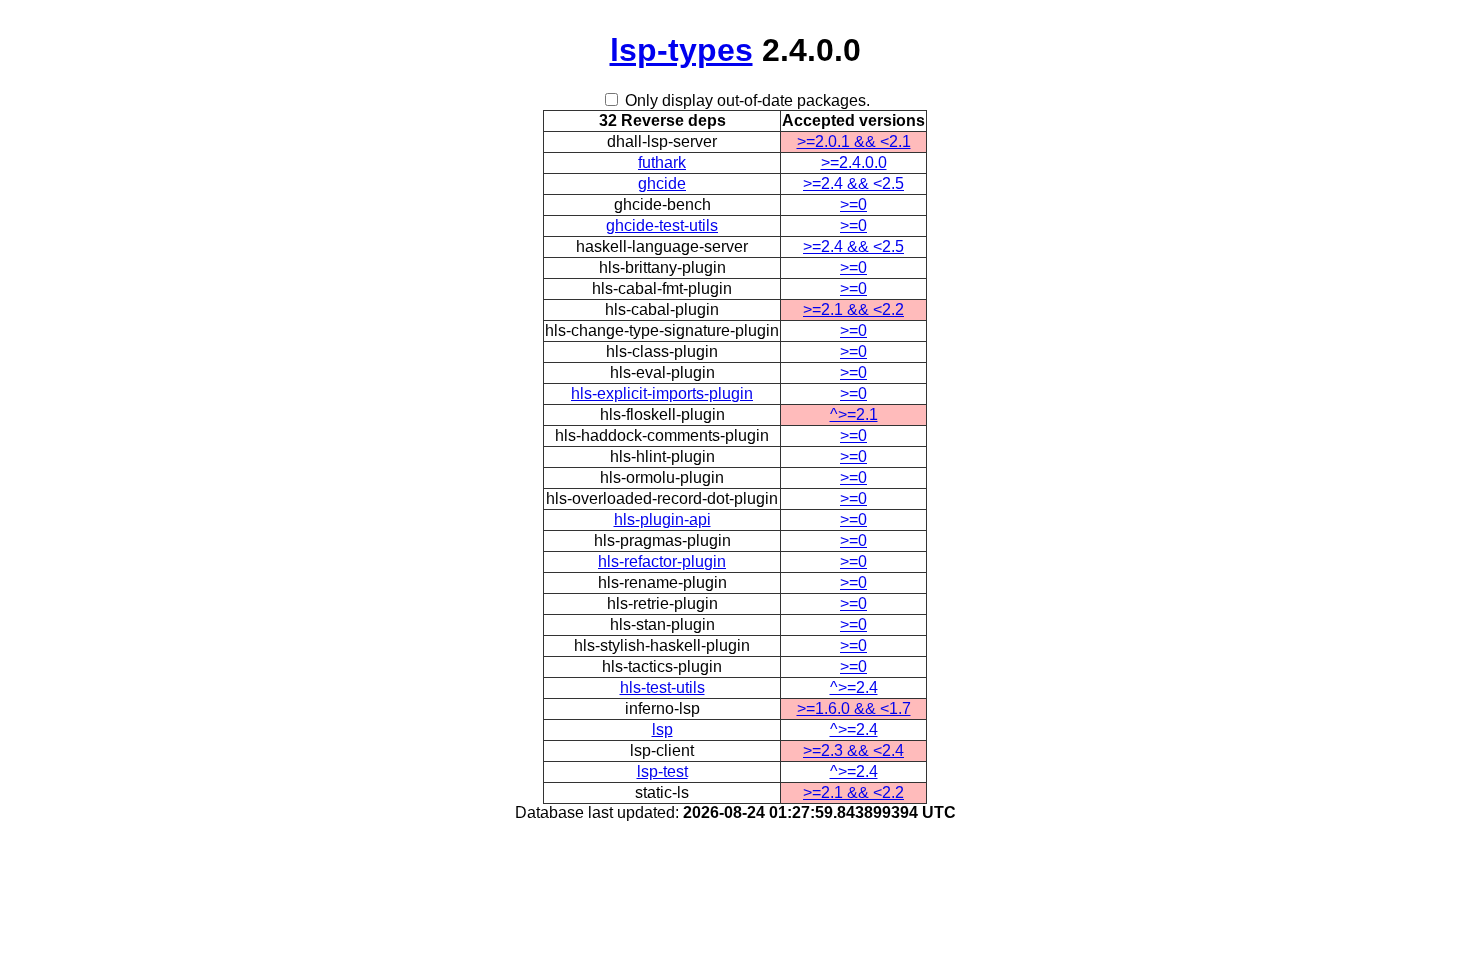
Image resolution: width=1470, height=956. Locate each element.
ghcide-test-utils (662, 225)
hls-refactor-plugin (662, 561)
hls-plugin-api (662, 519)
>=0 (853, 204)
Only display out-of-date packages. (747, 100)
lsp (662, 729)
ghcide (662, 183)
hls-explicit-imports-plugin (662, 393)
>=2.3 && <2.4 (853, 750)
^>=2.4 (854, 687)
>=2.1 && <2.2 (853, 309)
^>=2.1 (854, 414)
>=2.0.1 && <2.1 (854, 141)
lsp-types (681, 50)
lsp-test (662, 771)
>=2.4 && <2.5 (853, 183)
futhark (662, 162)
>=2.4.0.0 (854, 162)
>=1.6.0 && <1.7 (854, 708)
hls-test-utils (662, 687)
